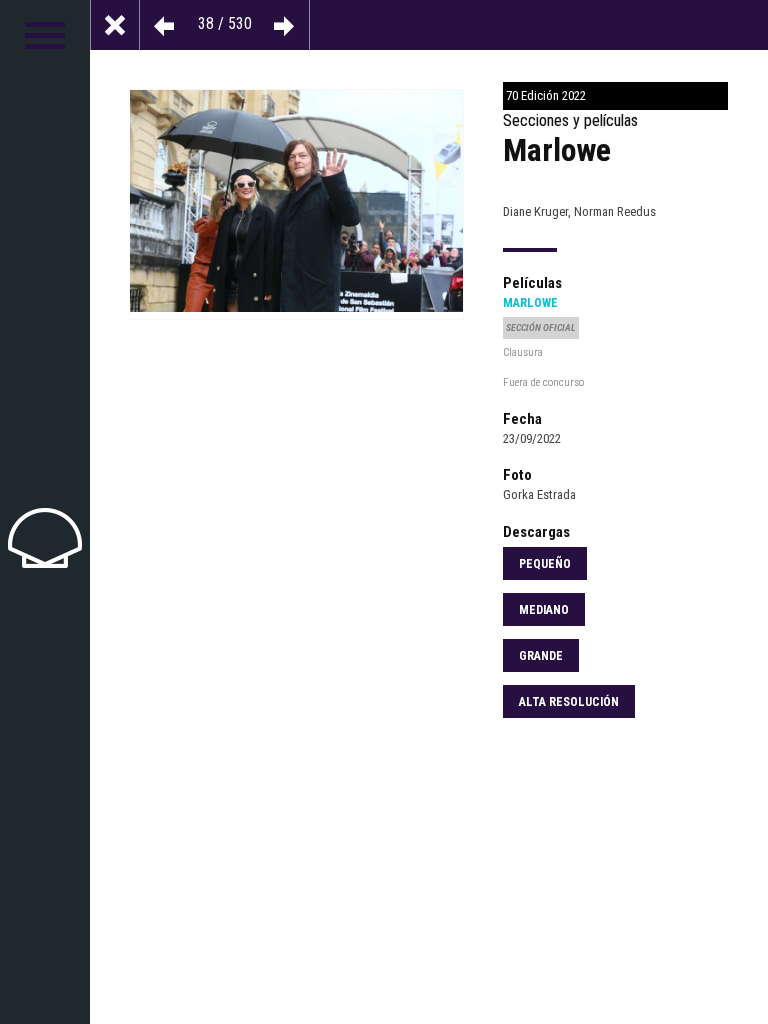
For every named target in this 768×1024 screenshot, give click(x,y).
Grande (541, 656)
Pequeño (545, 564)
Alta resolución (569, 702)
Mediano (544, 610)
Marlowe (530, 303)
